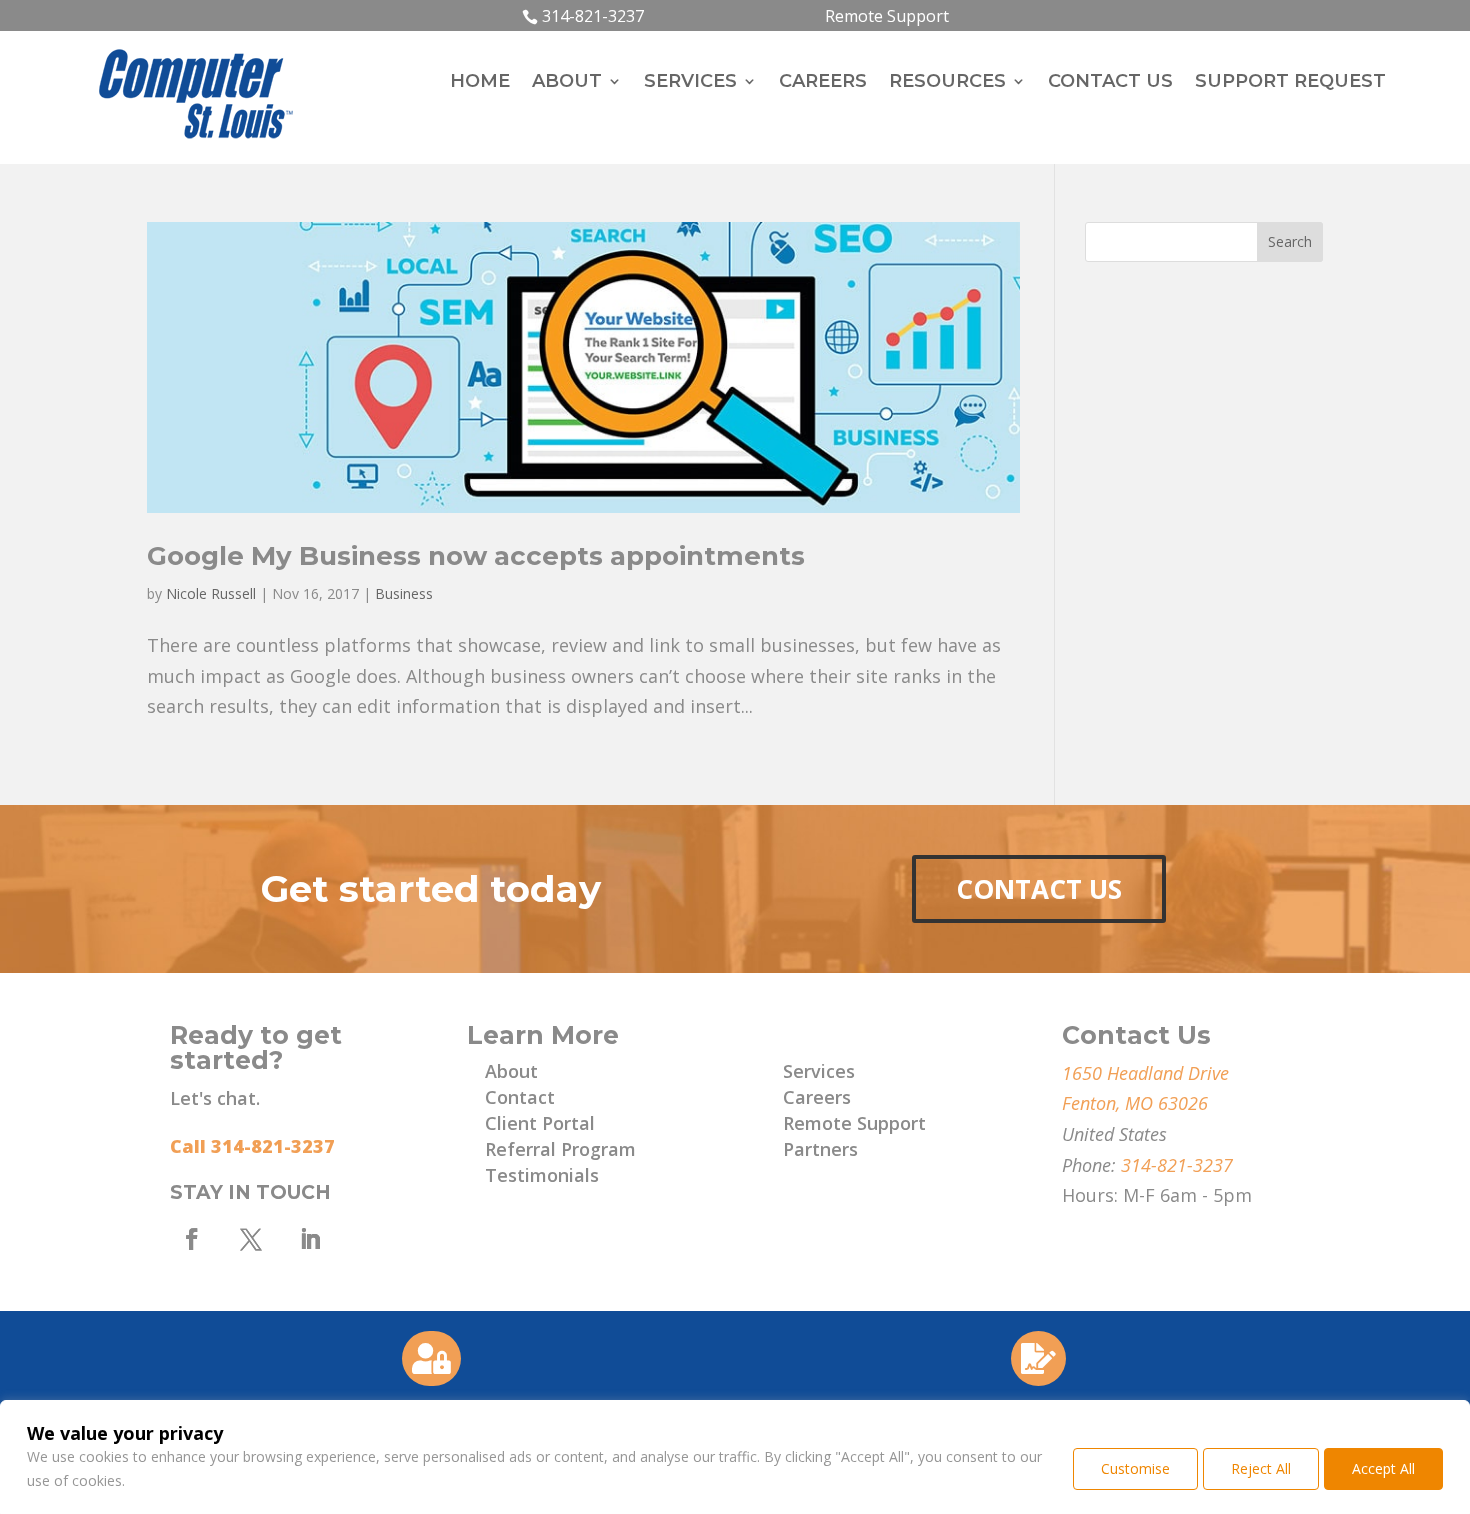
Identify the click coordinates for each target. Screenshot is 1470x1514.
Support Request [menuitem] (1290, 83)
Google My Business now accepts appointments (476, 556)
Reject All (1261, 1468)
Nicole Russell (211, 593)
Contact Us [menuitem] (1110, 83)
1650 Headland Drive (1145, 1073)
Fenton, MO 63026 (1135, 1103)
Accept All (1383, 1468)
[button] (1290, 242)
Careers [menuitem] (823, 83)
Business (404, 593)
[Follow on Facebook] (192, 1239)
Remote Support (887, 16)
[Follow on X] (251, 1239)
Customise (1135, 1468)
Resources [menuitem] (947, 83)
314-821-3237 (593, 16)
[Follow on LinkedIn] (310, 1239)
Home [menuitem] (480, 83)
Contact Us (1039, 889)
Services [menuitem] (690, 83)
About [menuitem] (567, 83)
